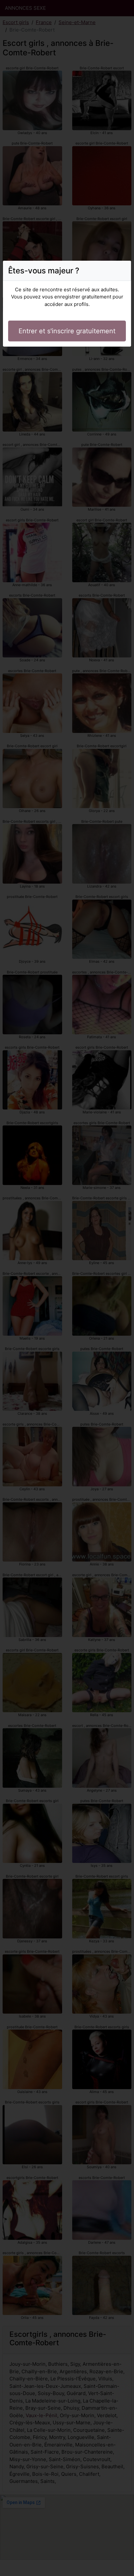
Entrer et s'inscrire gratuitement (67, 331)
